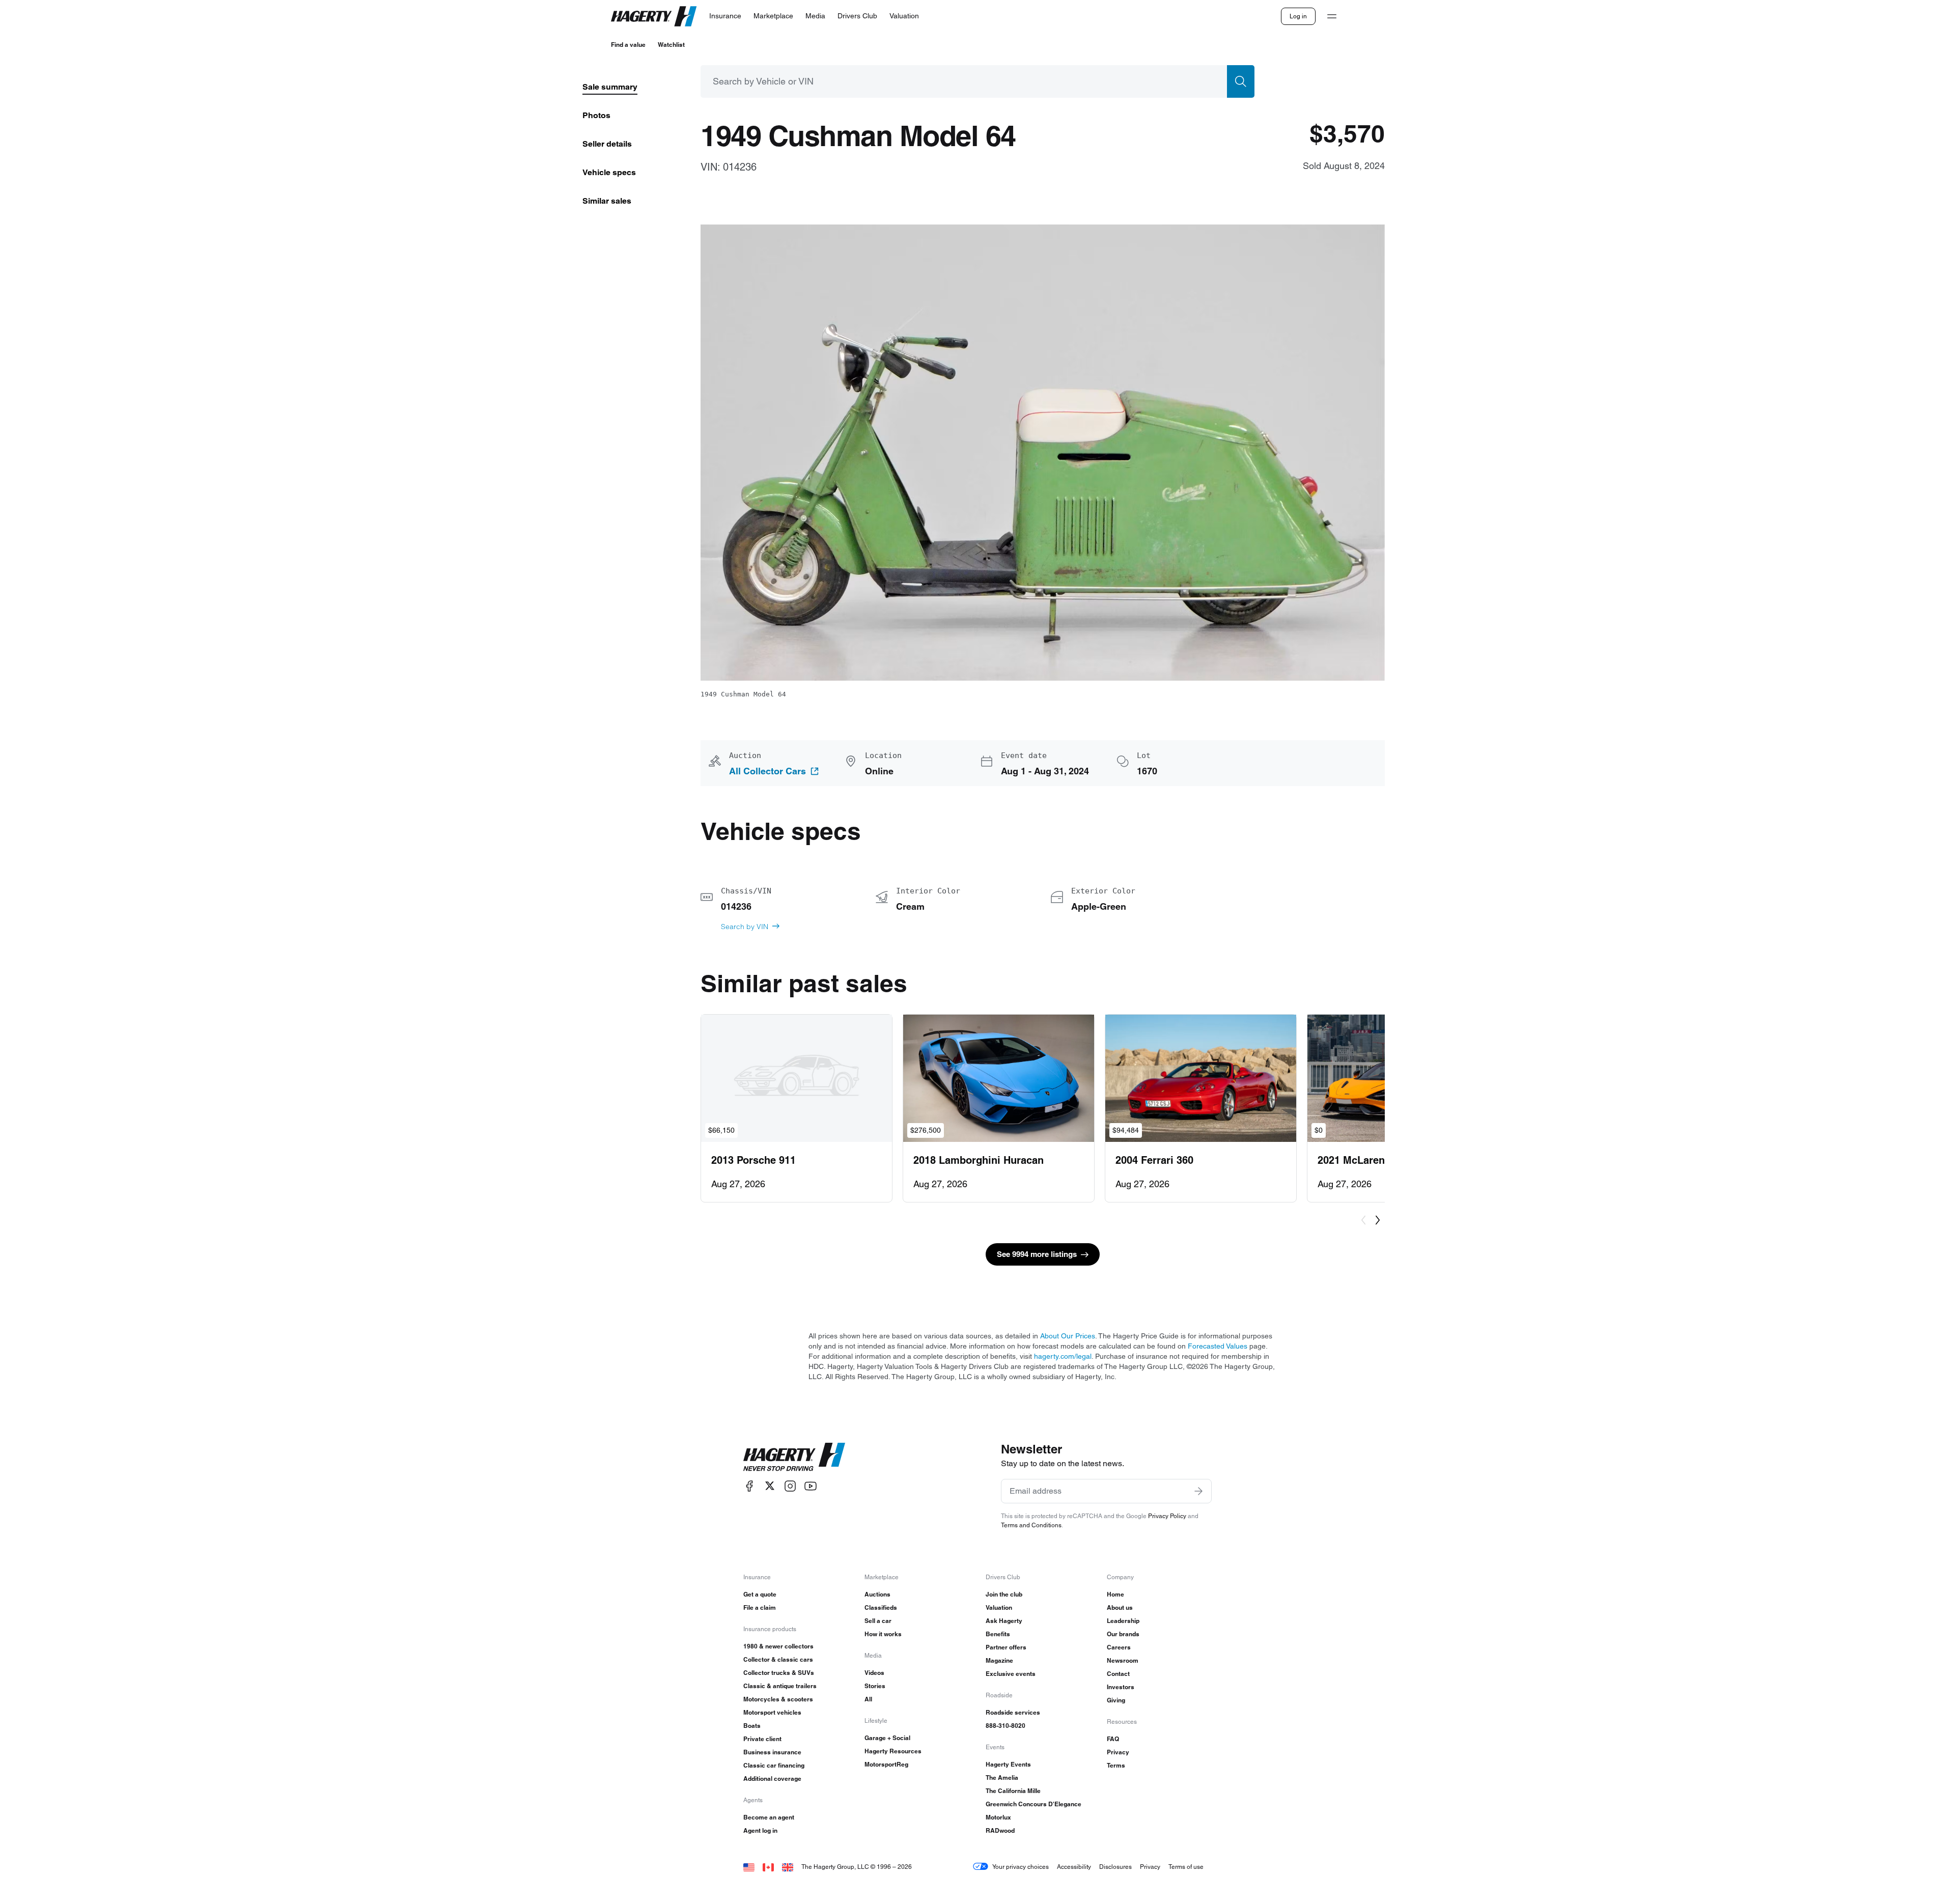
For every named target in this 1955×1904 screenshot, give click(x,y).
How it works (883, 1634)
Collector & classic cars (778, 1659)
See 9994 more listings (1037, 1254)
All (868, 1699)
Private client (762, 1739)
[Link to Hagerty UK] (788, 1867)
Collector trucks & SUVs (779, 1673)
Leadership (1123, 1621)
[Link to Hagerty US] (749, 1867)
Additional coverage (772, 1779)
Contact (1118, 1674)
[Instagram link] (790, 1486)
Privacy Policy (1167, 1516)
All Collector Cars (767, 771)
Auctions (877, 1594)
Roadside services (1013, 1712)
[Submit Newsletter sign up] (1198, 1491)
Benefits (998, 1634)
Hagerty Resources (893, 1751)
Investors (1121, 1687)
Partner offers (1006, 1647)
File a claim (760, 1607)
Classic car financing (774, 1765)
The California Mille (1013, 1791)
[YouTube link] (811, 1486)
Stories (875, 1686)
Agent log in (760, 1830)
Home (1115, 1594)
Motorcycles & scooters (778, 1699)
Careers (1119, 1647)
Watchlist (671, 45)
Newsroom (1123, 1660)
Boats (752, 1726)
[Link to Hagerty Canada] (768, 1867)
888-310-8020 (1006, 1726)
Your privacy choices (1021, 1867)
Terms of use (1186, 1867)
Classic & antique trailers (780, 1686)
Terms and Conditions (1031, 1525)
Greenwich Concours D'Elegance (1034, 1804)
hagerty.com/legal (1063, 1356)
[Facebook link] (749, 1486)
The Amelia (1002, 1777)
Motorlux (998, 1817)
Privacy (1118, 1752)
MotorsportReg (886, 1764)
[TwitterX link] (770, 1486)
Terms (1116, 1765)
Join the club (1004, 1594)
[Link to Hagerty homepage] (794, 1457)
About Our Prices (1068, 1336)
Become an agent (769, 1817)
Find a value (628, 45)
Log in (1298, 16)
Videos (874, 1673)
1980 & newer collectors (778, 1646)
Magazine (999, 1660)
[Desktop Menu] (1332, 16)
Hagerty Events (1008, 1764)
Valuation (999, 1607)
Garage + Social (887, 1738)
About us (1120, 1607)
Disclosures (1115, 1867)
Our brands (1123, 1634)
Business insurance (772, 1752)
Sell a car (878, 1621)
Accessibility (1074, 1867)
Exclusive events (1011, 1674)
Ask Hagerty (1004, 1621)
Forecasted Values (1218, 1346)
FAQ (1113, 1739)
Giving (1116, 1700)
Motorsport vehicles (772, 1712)
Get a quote (760, 1594)
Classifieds (881, 1607)
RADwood (1000, 1830)
